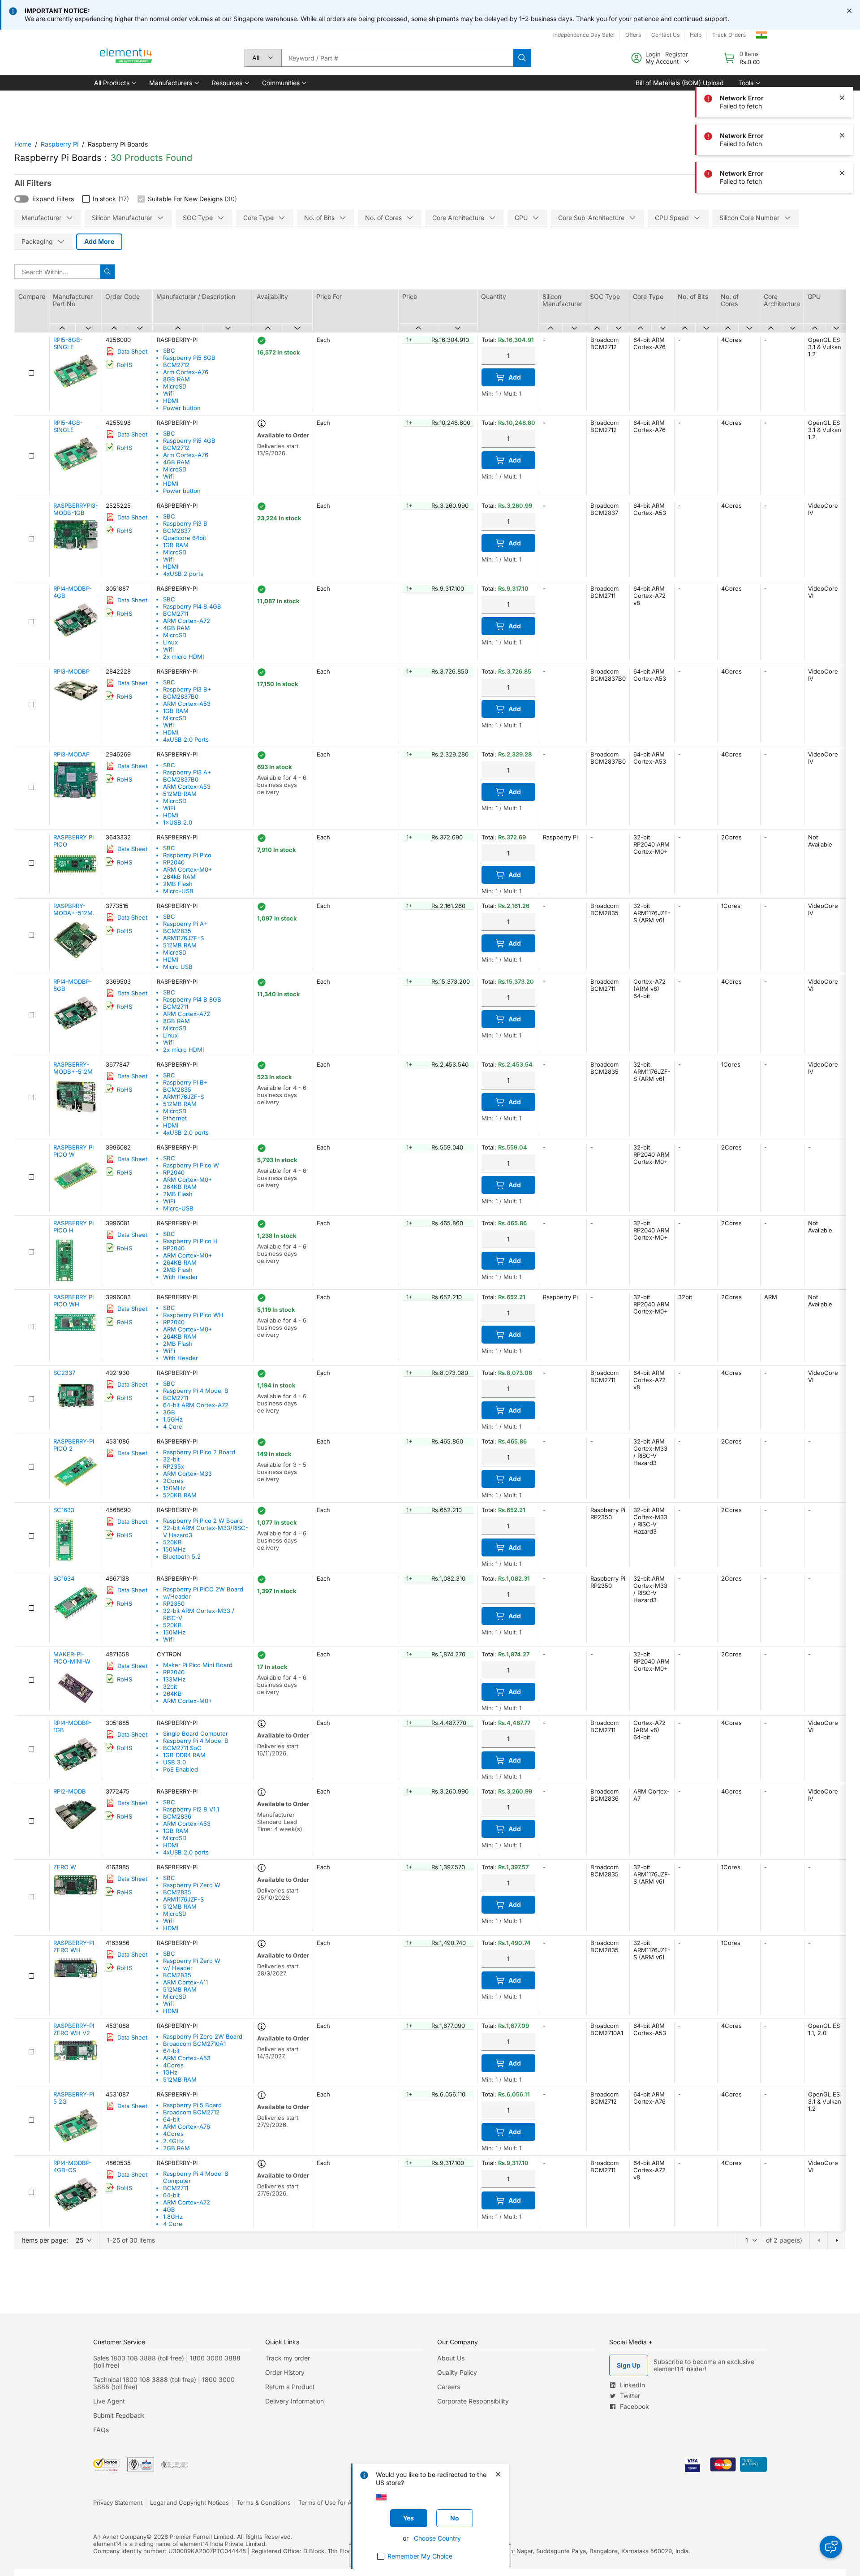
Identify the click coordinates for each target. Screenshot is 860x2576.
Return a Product (290, 2387)
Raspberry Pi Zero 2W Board (203, 2036)
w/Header (177, 1596)
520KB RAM (180, 1495)
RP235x (174, 1466)
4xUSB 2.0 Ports (186, 739)
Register (677, 54)
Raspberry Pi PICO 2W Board (203, 1589)
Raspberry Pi (60, 144)
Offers (633, 35)
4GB (169, 2209)
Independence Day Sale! (584, 35)
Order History (285, 2372)
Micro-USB (178, 891)
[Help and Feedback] (831, 2547)
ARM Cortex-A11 (185, 1982)
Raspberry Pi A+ (185, 924)
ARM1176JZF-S (183, 938)
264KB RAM (180, 1187)
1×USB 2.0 (178, 822)
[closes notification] (849, 11)
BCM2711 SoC (182, 1748)
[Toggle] (21, 199)
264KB (172, 1694)
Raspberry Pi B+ (185, 1082)
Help (696, 35)
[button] (114, 83)
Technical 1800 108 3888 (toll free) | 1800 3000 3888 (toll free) (164, 2383)
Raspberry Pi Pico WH (193, 1315)
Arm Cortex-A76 (186, 372)
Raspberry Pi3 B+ (187, 689)
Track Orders (729, 35)
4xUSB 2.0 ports (186, 1132)
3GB (169, 1412)
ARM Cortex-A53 (187, 704)
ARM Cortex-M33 (187, 1474)
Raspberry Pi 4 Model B (196, 1391)
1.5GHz (173, 1419)
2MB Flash (178, 884)
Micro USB (178, 967)
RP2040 (174, 862)
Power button (182, 408)
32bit (170, 1686)
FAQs (101, 2430)
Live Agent (109, 2401)
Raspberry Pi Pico (187, 855)
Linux (170, 642)
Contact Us (665, 35)
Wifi (168, 393)
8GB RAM (176, 379)
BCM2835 (177, 931)
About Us (451, 2358)
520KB (172, 1542)
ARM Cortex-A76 (187, 2126)
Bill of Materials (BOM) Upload (680, 83)
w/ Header (178, 1968)
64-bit (171, 2051)
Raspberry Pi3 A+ (187, 772)
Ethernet (175, 1118)
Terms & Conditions (264, 2503)
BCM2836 (177, 1816)
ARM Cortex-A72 (187, 621)
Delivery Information (295, 2401)
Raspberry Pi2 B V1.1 (191, 1809)
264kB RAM (179, 877)
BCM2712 (176, 365)
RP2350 (174, 1604)
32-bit (171, 1459)
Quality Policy (457, 2372)
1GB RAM (176, 545)
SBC (169, 350)
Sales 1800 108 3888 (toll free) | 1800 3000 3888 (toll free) (167, 2362)
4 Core (173, 1426)
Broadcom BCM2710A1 (194, 2044)
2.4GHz (174, 2141)
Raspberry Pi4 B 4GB (192, 606)
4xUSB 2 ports (183, 574)
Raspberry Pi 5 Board (192, 2105)
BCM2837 (177, 531)
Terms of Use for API (327, 2503)
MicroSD (175, 386)
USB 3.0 (174, 1762)
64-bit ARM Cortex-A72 (196, 1405)
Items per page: (45, 2240)
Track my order (288, 2358)
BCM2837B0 (181, 696)
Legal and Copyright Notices (189, 2503)
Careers (449, 2387)
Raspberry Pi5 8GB (189, 358)
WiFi (169, 808)
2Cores (173, 1481)
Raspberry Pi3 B (185, 523)
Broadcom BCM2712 (191, 2112)
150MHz (174, 1488)
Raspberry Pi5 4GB (189, 441)
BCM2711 (176, 614)
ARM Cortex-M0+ (188, 869)
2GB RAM (176, 2148)
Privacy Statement (118, 2503)
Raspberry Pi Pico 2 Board (199, 1452)
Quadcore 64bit (185, 538)
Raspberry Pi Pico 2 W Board (203, 1521)
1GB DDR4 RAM (184, 1755)
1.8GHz (173, 2217)
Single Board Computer (196, 1733)
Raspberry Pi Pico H (190, 1241)
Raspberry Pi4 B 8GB (192, 999)
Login (653, 54)
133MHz (174, 1679)
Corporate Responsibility (473, 2401)
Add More (99, 241)
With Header (181, 1277)
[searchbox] (397, 58)
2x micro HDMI (183, 657)
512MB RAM (180, 794)
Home (23, 144)
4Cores (173, 2065)
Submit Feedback (119, 2415)
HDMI (171, 401)
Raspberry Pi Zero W (192, 1885)
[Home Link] (126, 58)
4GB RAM (176, 462)
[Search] (522, 58)
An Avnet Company (120, 2537)
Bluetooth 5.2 (182, 1556)
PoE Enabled (181, 1769)
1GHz (170, 2072)
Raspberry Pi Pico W (191, 1165)
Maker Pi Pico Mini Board (198, 1665)
